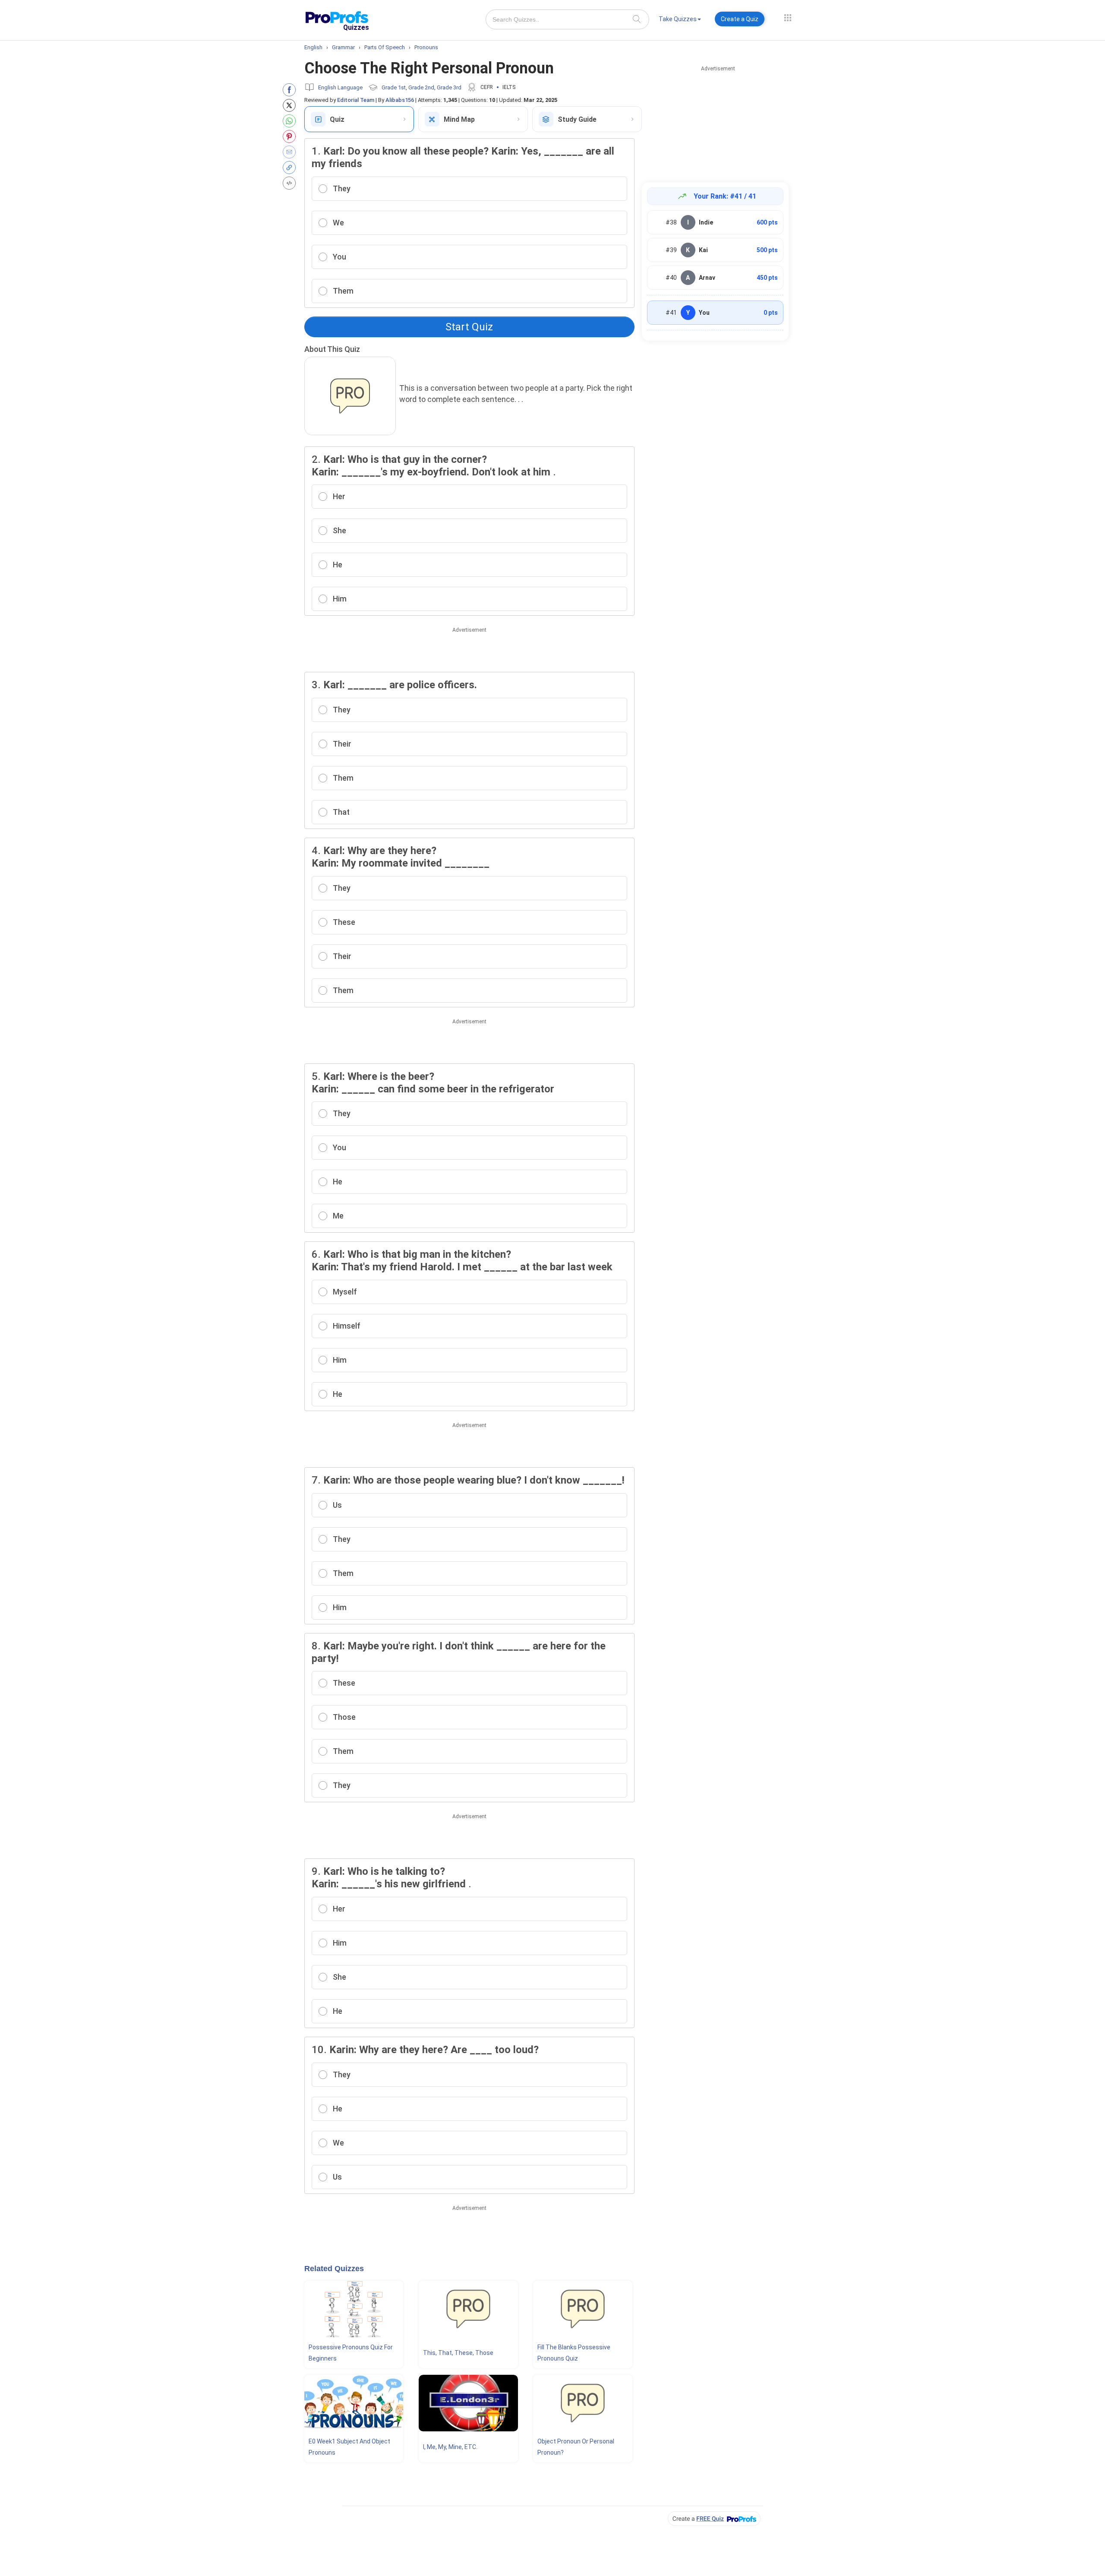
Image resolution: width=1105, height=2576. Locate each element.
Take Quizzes (678, 19)
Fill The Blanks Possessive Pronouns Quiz (574, 2353)
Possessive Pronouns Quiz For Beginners (351, 2353)
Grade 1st (394, 87)
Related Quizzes (334, 2269)
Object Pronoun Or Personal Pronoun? (576, 2447)
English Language (340, 87)
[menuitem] (680, 21)
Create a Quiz (740, 19)
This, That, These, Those (458, 2353)
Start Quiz (469, 327)
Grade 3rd (449, 87)
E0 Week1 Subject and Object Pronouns (349, 2447)
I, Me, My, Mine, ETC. (450, 2447)
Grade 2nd (421, 87)
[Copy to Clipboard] (291, 168)
